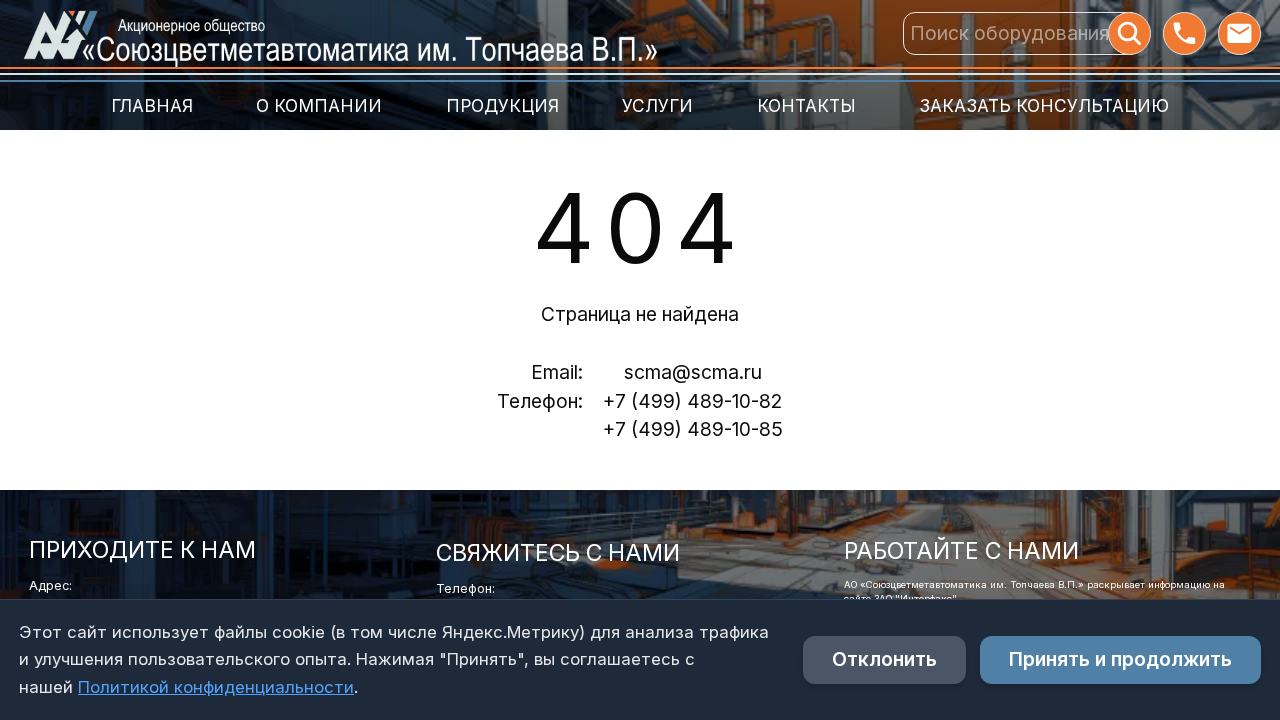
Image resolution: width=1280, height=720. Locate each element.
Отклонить (884, 659)
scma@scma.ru (693, 372)
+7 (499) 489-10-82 (692, 401)
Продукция (502, 105)
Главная (152, 105)
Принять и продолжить (1120, 659)
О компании (319, 105)
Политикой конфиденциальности (216, 687)
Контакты (806, 105)
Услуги (657, 105)
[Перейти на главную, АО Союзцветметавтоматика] (339, 33)
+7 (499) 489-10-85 (693, 429)
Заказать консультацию (1044, 105)
